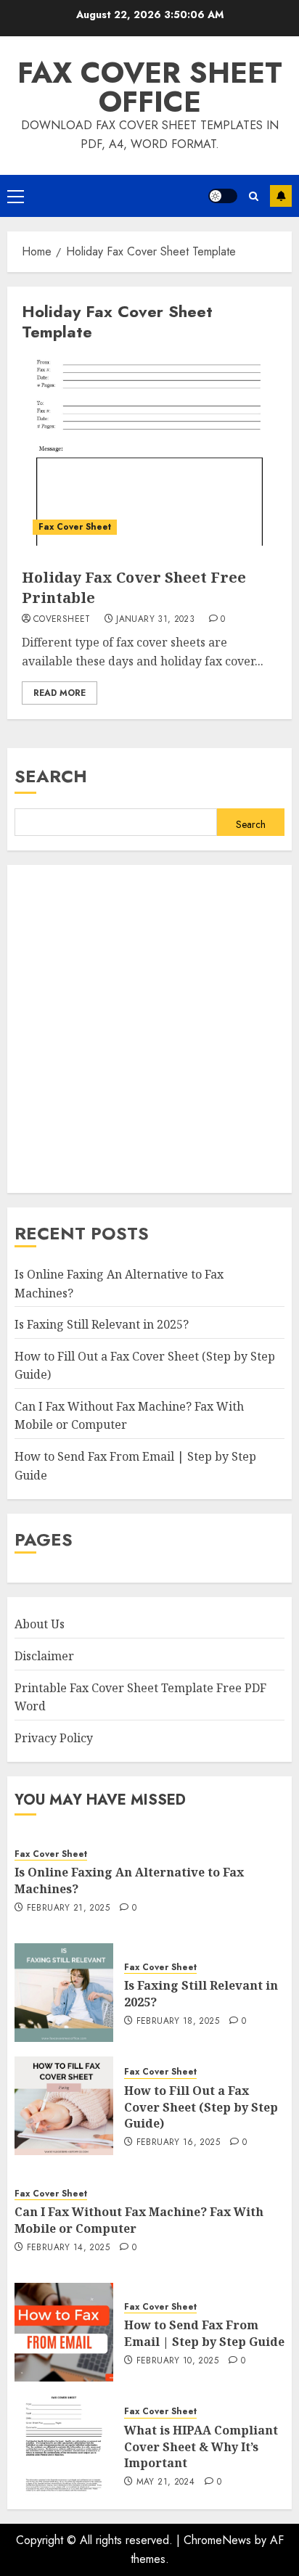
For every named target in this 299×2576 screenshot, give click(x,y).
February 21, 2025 (68, 1908)
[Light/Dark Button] (223, 196)
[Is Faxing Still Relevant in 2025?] (64, 1993)
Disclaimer (44, 1656)
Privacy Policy (54, 1738)
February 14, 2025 (68, 2248)
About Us (40, 1624)
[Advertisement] (149, 1029)
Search (51, 776)
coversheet (62, 620)
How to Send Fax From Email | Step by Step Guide (204, 2333)
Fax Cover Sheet (75, 527)
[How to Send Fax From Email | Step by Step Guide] (64, 2332)
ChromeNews (217, 2540)
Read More (60, 693)
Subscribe (281, 196)
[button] (16, 196)
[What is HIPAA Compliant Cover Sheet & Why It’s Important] (64, 2445)
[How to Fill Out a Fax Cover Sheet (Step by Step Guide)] (64, 2106)
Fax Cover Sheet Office (150, 87)
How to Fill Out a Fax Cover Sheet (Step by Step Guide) (201, 2107)
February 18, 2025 (178, 2022)
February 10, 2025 (177, 2361)
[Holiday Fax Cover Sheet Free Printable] (149, 451)
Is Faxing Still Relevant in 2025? (102, 1324)
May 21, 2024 (165, 2482)
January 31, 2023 (155, 620)
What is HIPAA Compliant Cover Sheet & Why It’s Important (201, 2446)
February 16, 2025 (178, 2143)
